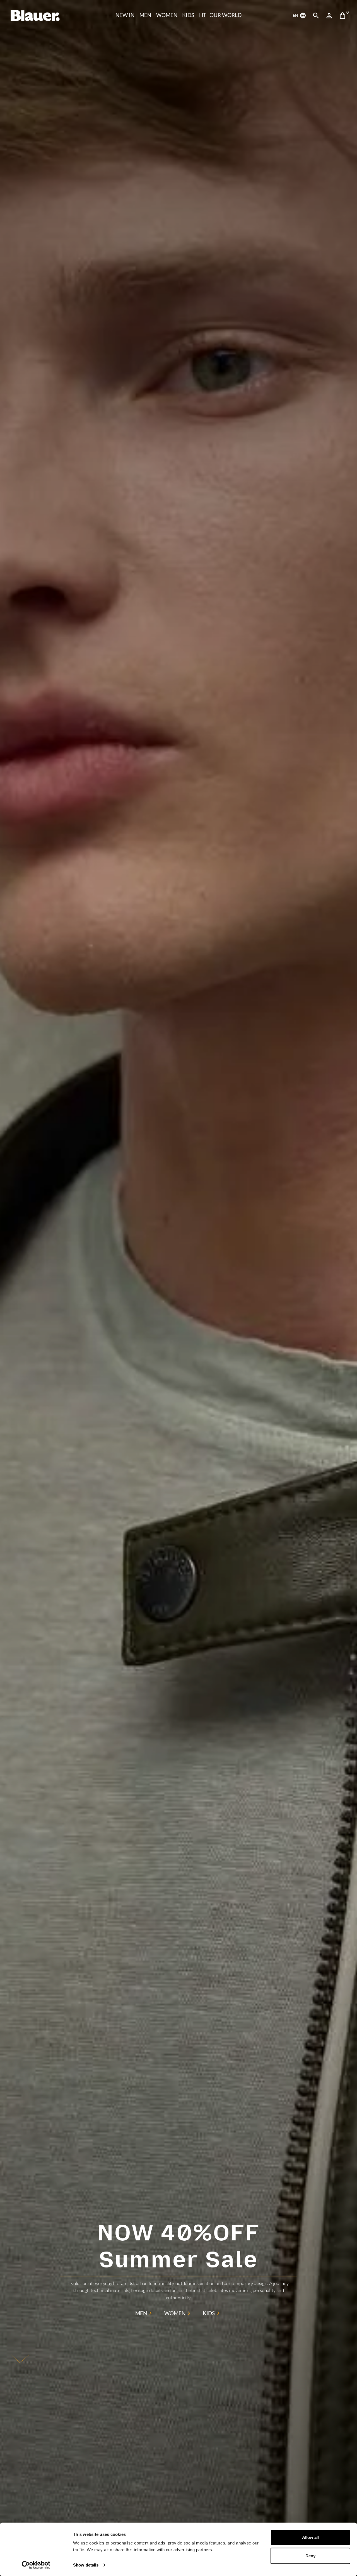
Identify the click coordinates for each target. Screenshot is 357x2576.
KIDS (188, 15)
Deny (310, 2555)
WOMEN (167, 15)
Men (145, 15)
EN (296, 15)
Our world (225, 15)
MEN (141, 2313)
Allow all (310, 2537)
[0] (342, 16)
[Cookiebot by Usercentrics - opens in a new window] (36, 2565)
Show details (86, 2565)
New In (125, 15)
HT (203, 15)
